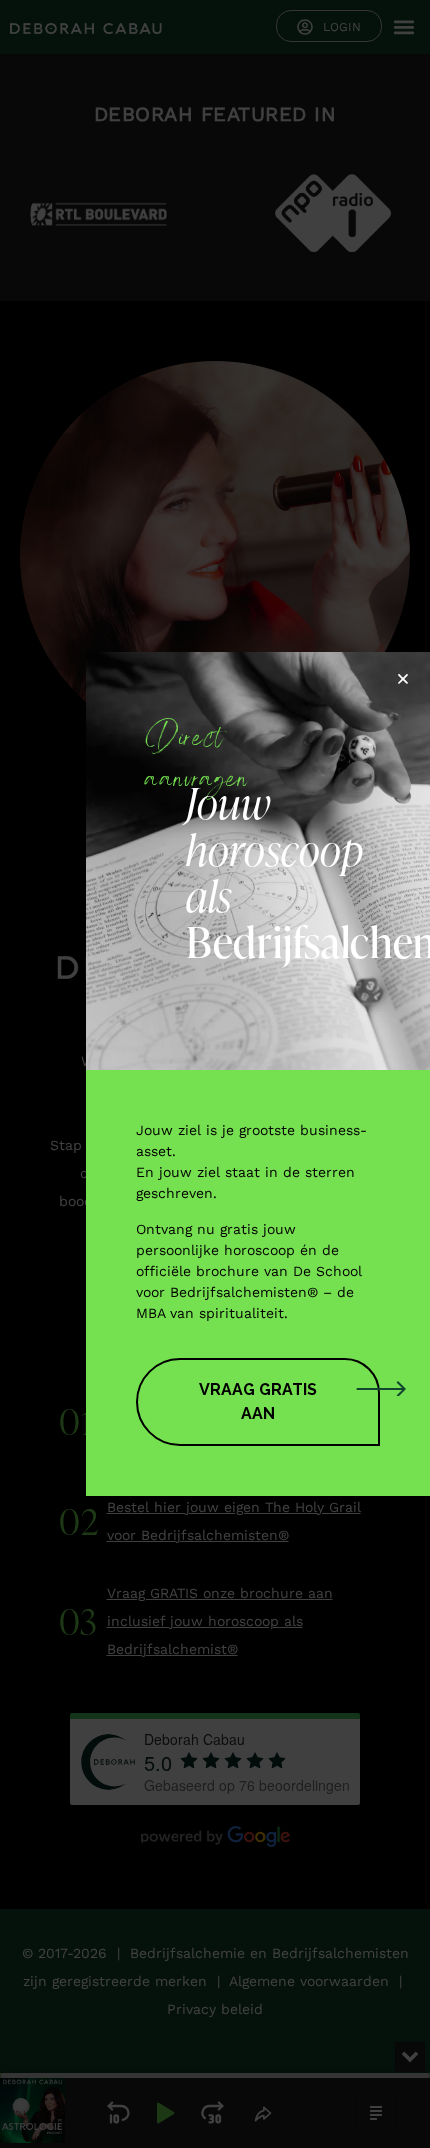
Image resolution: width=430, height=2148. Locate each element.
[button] (403, 679)
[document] (215, 1074)
